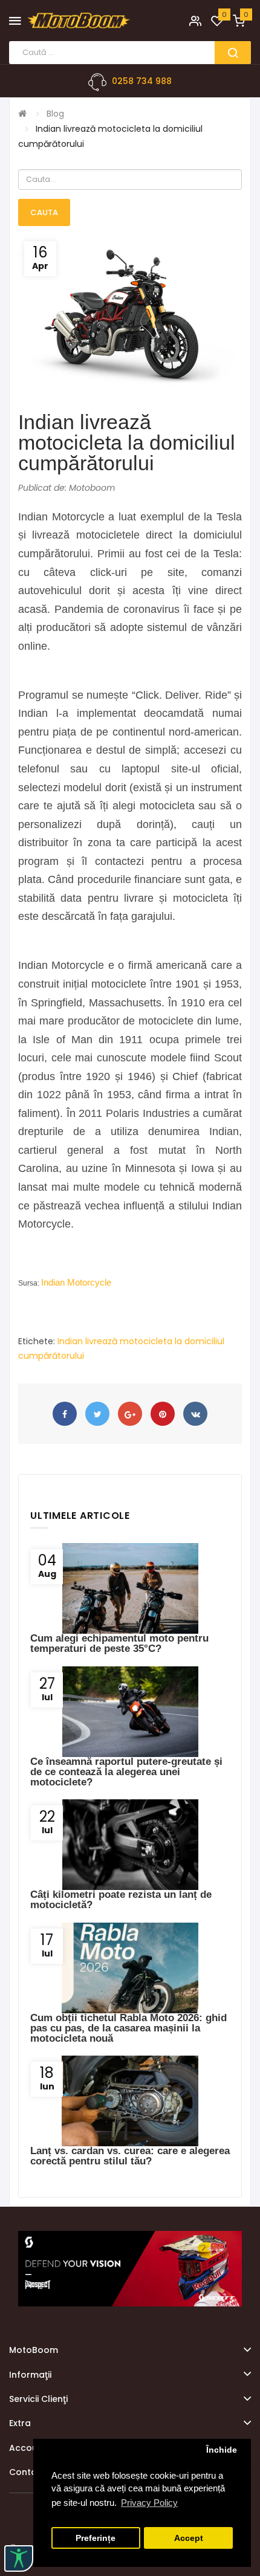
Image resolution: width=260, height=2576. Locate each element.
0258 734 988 (142, 81)
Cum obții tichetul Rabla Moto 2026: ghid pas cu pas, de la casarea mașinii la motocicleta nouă (128, 2028)
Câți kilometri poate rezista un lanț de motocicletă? (121, 1900)
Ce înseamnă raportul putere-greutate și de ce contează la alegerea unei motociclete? (126, 1772)
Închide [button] (222, 2450)
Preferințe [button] (96, 2538)
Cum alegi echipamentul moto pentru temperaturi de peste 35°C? (119, 1643)
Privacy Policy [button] (149, 2503)
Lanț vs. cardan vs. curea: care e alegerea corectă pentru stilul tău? (130, 2156)
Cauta (44, 212)
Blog (55, 114)
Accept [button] (189, 2538)
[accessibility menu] (19, 2558)
